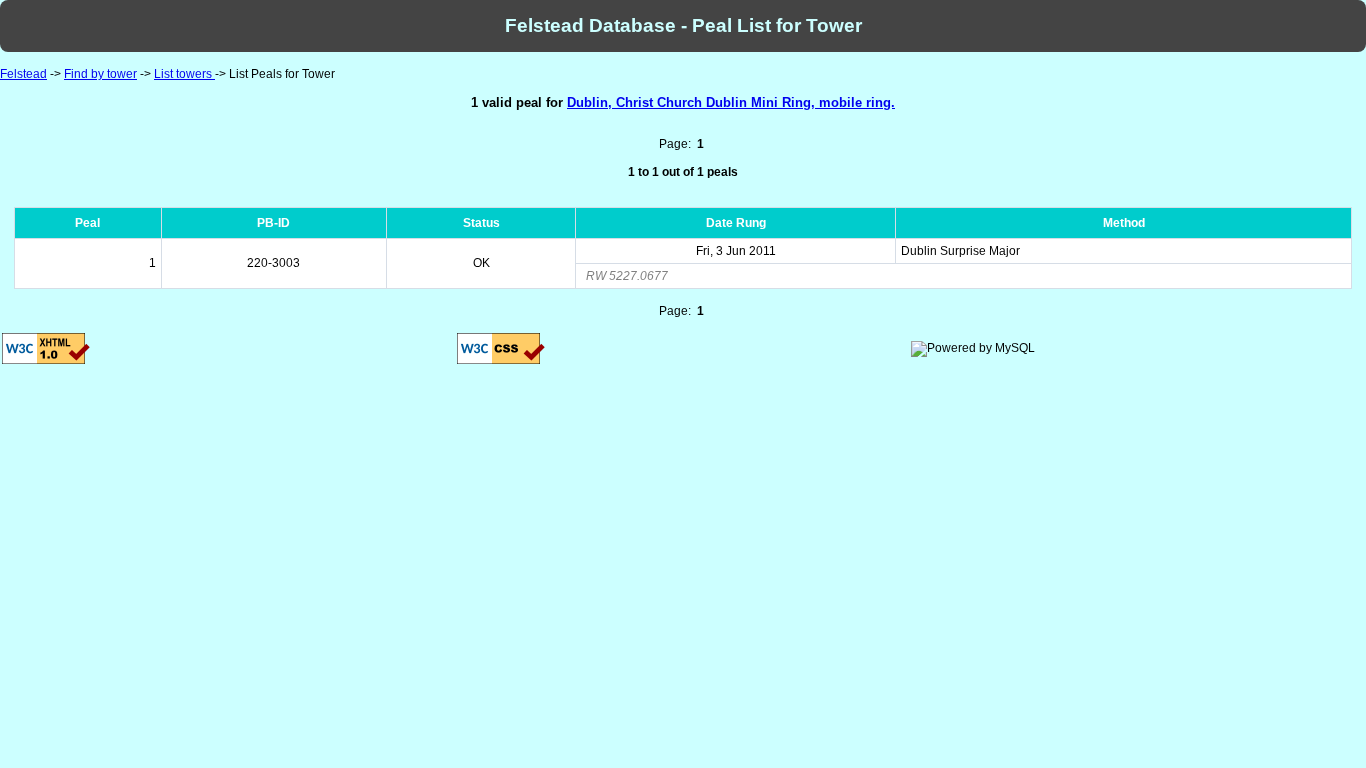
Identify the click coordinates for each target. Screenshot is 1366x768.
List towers (184, 74)
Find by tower (100, 74)
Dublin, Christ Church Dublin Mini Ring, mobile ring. (731, 102)
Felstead (23, 74)
